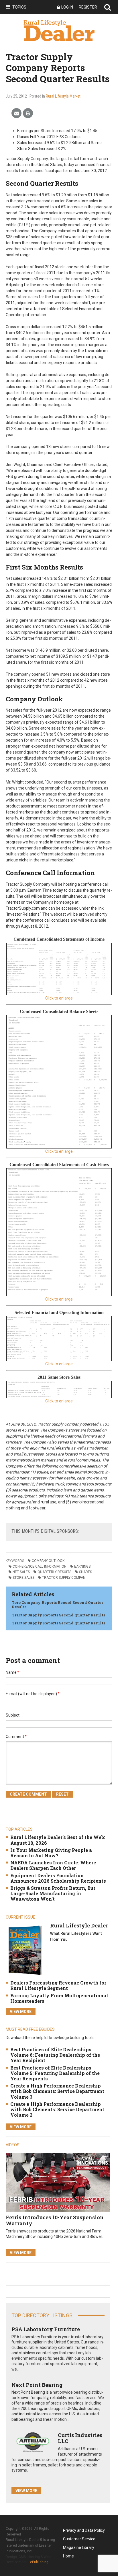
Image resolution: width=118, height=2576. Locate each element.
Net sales (21, 1572)
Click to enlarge (59, 998)
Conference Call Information (40, 1566)
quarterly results (54, 1572)
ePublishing (39, 2562)
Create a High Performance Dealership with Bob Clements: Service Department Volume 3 (57, 2091)
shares (85, 1572)
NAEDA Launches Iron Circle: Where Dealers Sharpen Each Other (53, 1865)
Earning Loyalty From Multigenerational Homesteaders (59, 1998)
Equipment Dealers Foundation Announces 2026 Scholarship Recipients (58, 1878)
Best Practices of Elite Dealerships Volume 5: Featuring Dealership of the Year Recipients (55, 2073)
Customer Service (79, 2539)
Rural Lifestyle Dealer (79, 1925)
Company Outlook (48, 1561)
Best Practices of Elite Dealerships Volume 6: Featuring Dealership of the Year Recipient (55, 2055)
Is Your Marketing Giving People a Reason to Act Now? (51, 1853)
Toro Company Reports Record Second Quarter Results (57, 1605)
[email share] (16, 113)
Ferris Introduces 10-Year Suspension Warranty (55, 2220)
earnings (82, 1566)
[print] (28, 113)
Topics (19, 7)
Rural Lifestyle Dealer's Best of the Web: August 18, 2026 (58, 1840)
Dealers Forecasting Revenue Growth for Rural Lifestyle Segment (58, 1985)
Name (12, 1672)
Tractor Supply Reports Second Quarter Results (58, 1615)
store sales (23, 1578)
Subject (13, 1715)
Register (88, 7)
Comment (16, 1737)
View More (21, 2012)
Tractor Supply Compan (64, 1578)
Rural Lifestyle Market (63, 96)
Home (68, 2556)
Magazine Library (79, 2547)
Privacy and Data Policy (84, 2530)
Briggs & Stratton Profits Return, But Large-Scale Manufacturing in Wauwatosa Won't (53, 1893)
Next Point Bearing (37, 2385)
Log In (67, 7)
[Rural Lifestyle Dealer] (25, 1950)
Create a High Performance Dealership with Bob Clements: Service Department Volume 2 (57, 2109)
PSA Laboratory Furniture (46, 2329)
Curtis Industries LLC (80, 2438)
